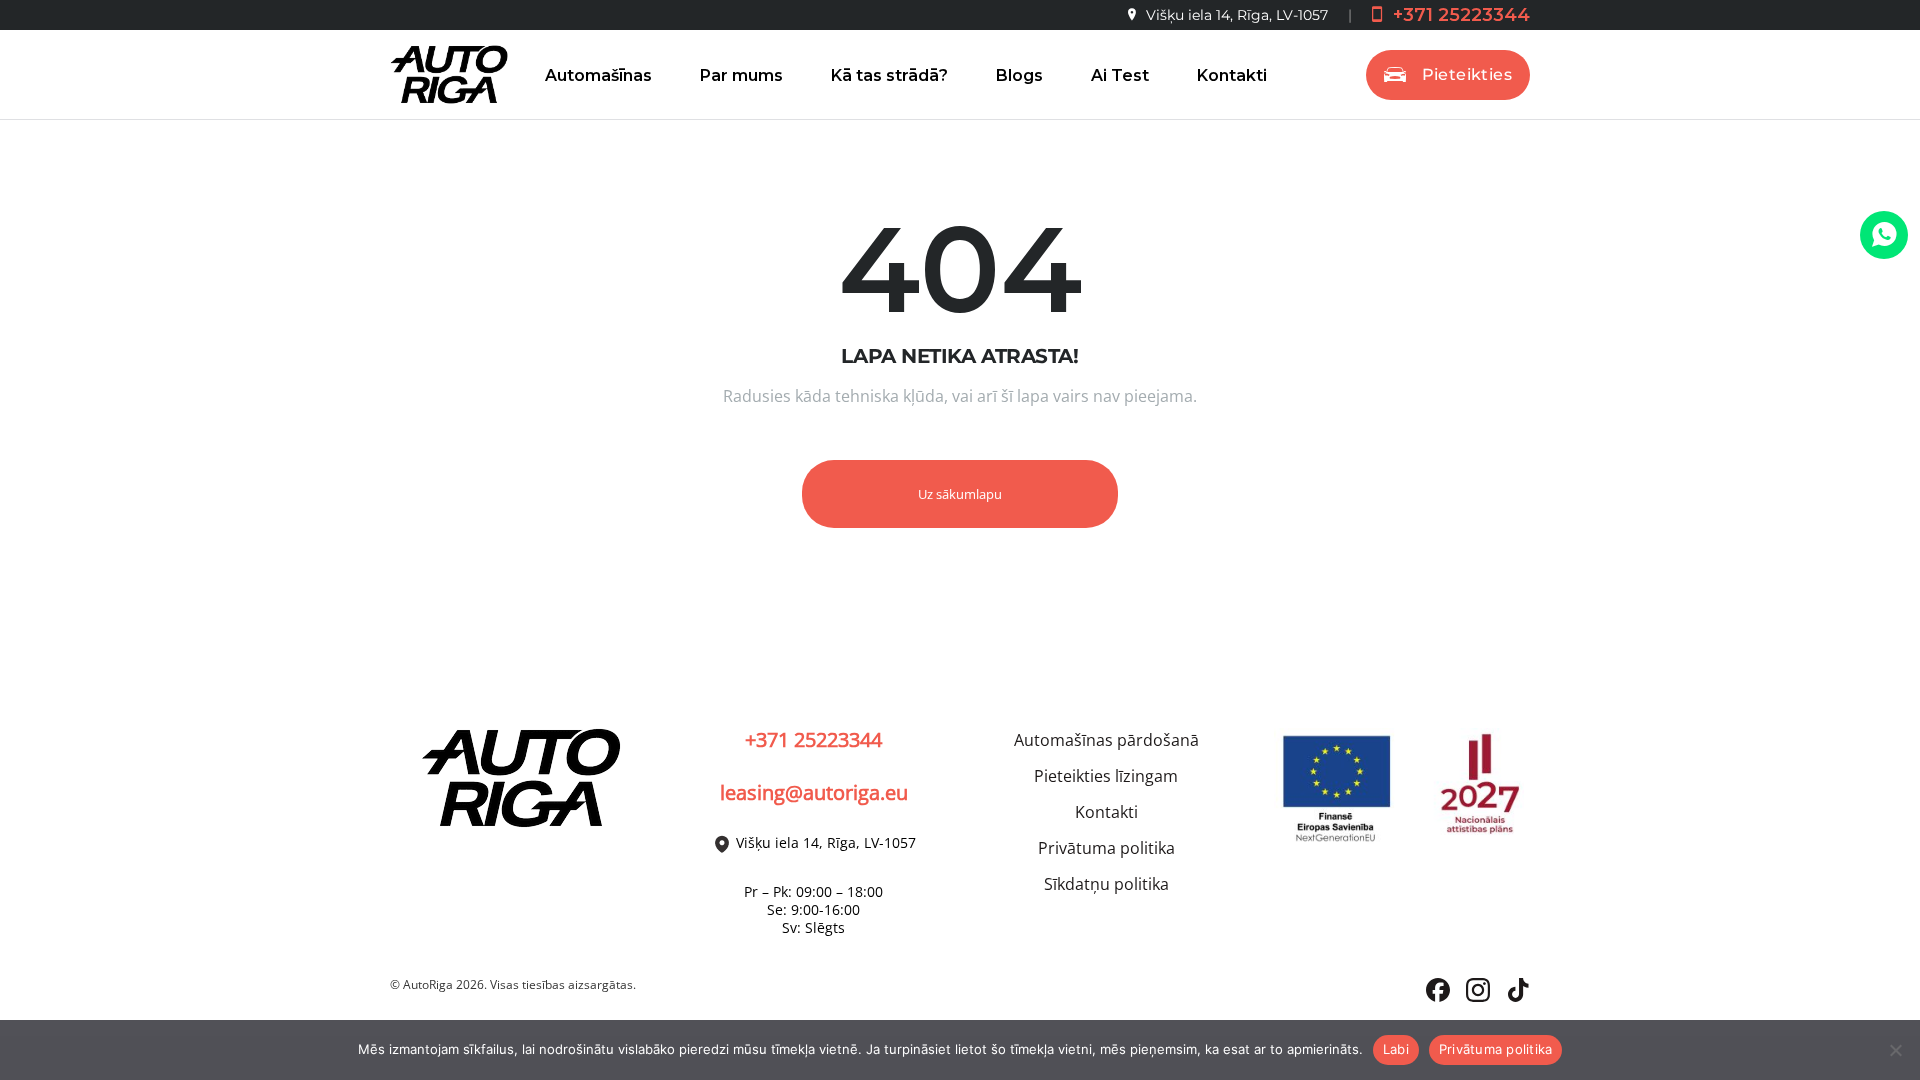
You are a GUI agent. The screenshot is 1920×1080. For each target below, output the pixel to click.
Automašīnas (598, 75)
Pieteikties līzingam (1106, 776)
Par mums (741, 75)
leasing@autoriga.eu (814, 792)
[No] (1895, 1050)
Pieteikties (1467, 74)
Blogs (1019, 75)
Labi (1396, 1049)
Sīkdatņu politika (1106, 884)
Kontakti (1232, 75)
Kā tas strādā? (889, 75)
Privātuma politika (1106, 848)
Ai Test (1120, 75)
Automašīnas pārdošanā (1106, 740)
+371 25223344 (1459, 15)
